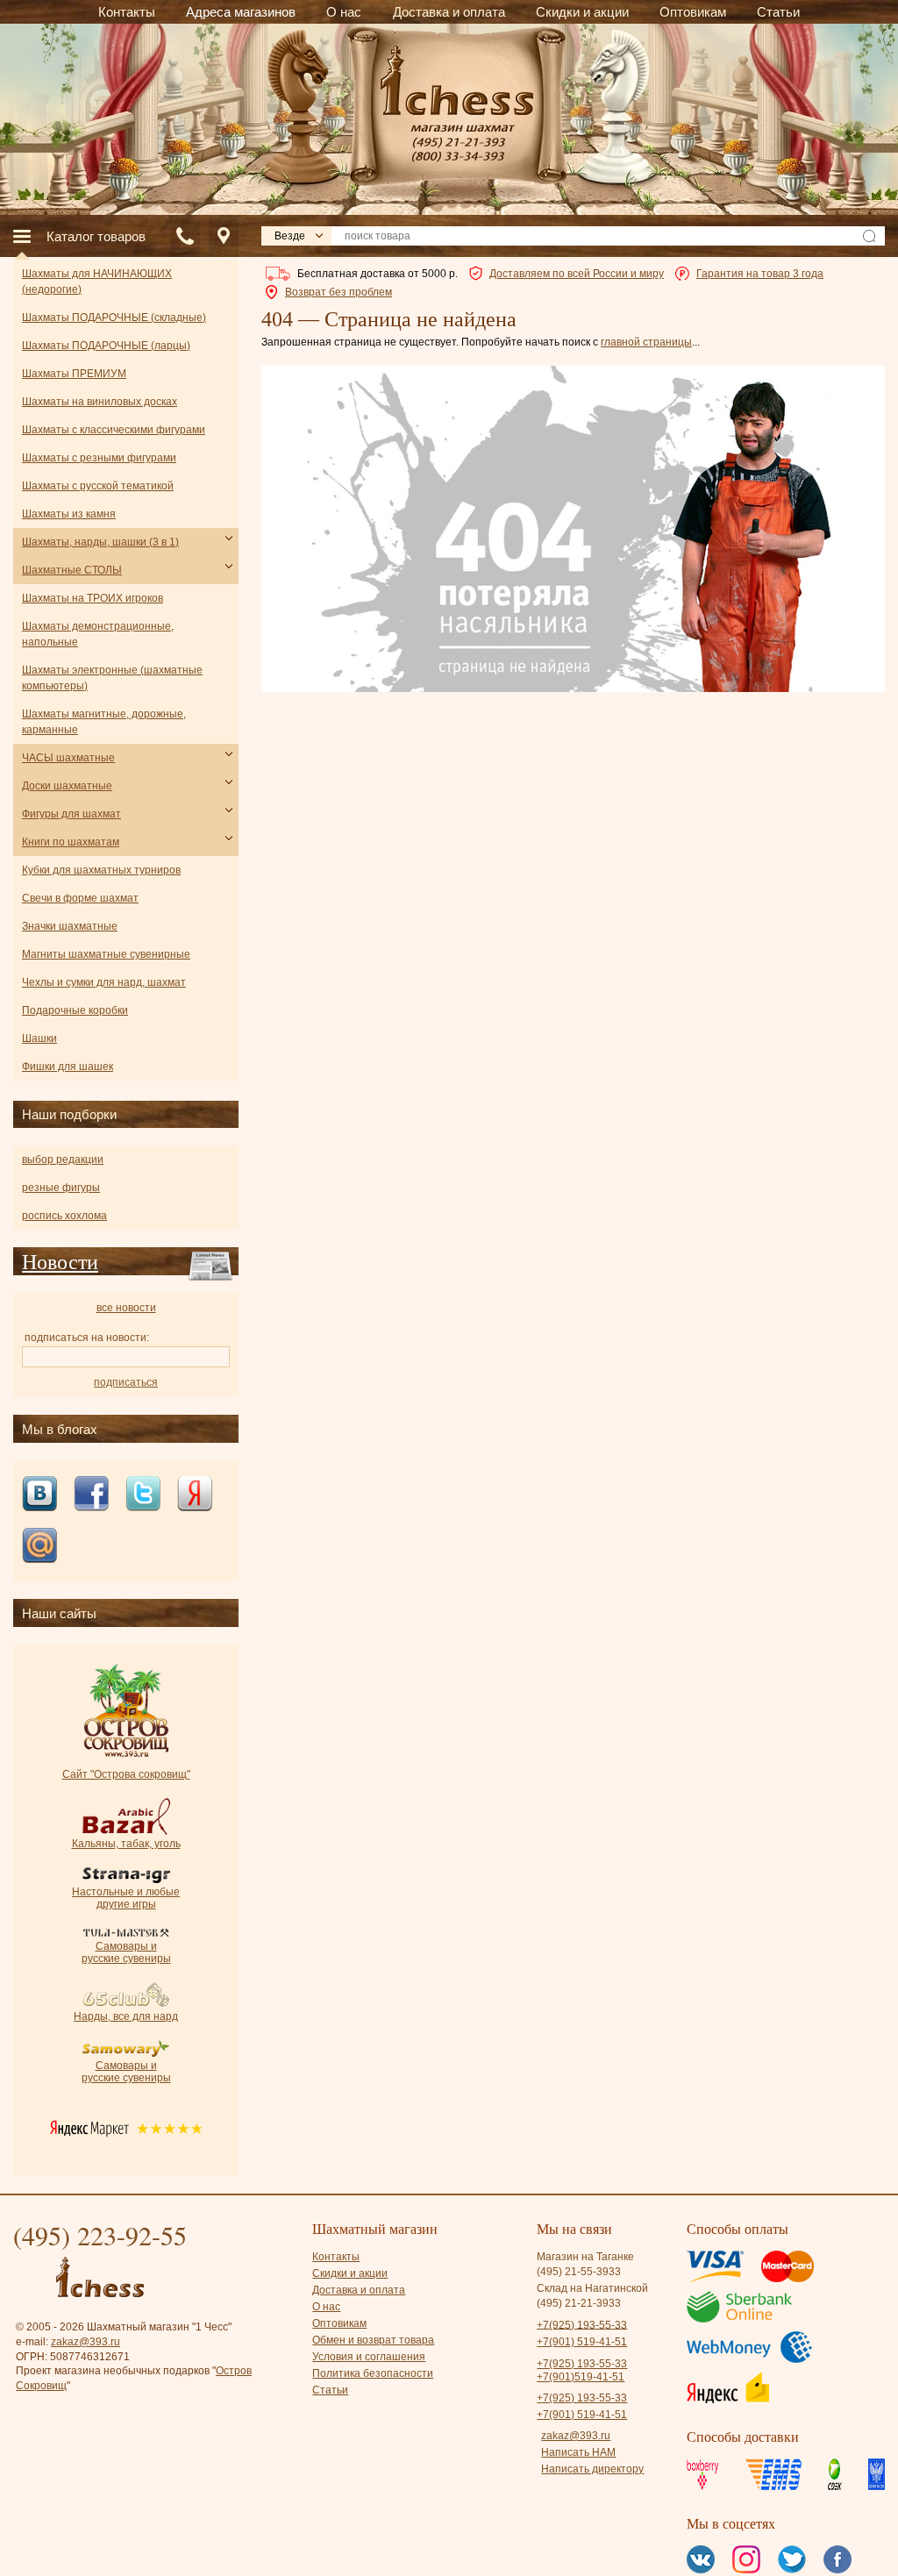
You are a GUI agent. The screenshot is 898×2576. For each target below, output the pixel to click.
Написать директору (592, 2469)
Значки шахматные (70, 926)
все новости (126, 1308)
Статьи (330, 2390)
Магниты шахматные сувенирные (106, 954)
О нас (326, 2307)
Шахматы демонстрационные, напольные (98, 634)
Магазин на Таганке (585, 2257)
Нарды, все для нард (126, 2016)
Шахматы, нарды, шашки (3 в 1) (100, 542)
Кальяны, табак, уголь (126, 1844)
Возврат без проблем (339, 292)
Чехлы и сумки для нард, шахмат (104, 982)
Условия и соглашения (369, 2357)
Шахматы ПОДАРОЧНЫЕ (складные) (114, 318)
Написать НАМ (578, 2452)
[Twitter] (143, 1495)
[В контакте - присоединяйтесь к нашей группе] (39, 1495)
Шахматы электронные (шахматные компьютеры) (112, 678)
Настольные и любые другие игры (126, 1898)
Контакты (336, 2257)
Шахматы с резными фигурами (99, 458)
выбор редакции (63, 1160)
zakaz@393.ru (86, 2342)
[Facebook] (91, 1495)
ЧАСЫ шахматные (68, 758)
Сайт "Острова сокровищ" (126, 1774)
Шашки (39, 1038)
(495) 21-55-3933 (579, 2272)
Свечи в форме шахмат (80, 898)
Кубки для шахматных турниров (101, 870)
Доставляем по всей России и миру (577, 274)
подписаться (126, 1382)
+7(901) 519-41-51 (582, 2342)
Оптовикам (339, 2323)
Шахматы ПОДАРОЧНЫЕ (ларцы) (106, 346)
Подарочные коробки (75, 1010)
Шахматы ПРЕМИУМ (74, 374)
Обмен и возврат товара (373, 2340)
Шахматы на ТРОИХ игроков (93, 598)
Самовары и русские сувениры (126, 1952)
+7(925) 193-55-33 (582, 2324)
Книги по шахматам (71, 842)
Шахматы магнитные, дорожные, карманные (104, 722)
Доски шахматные (67, 786)
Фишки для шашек (68, 1067)
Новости (60, 1261)
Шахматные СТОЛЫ (72, 570)
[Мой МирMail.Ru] (39, 1547)
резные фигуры (61, 1188)
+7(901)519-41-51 (581, 2377)
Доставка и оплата (359, 2290)
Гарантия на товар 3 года (760, 274)
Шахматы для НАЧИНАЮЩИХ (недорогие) (97, 282)
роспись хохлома (64, 1216)
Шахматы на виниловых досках (100, 402)
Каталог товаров (96, 236)
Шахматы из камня (69, 514)
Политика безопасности (373, 2373)
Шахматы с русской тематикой (98, 486)
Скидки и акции (350, 2273)
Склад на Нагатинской (592, 2288)
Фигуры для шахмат (71, 814)
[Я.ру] (195, 1495)
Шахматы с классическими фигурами (114, 430)
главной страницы (646, 342)
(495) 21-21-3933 (579, 2303)
